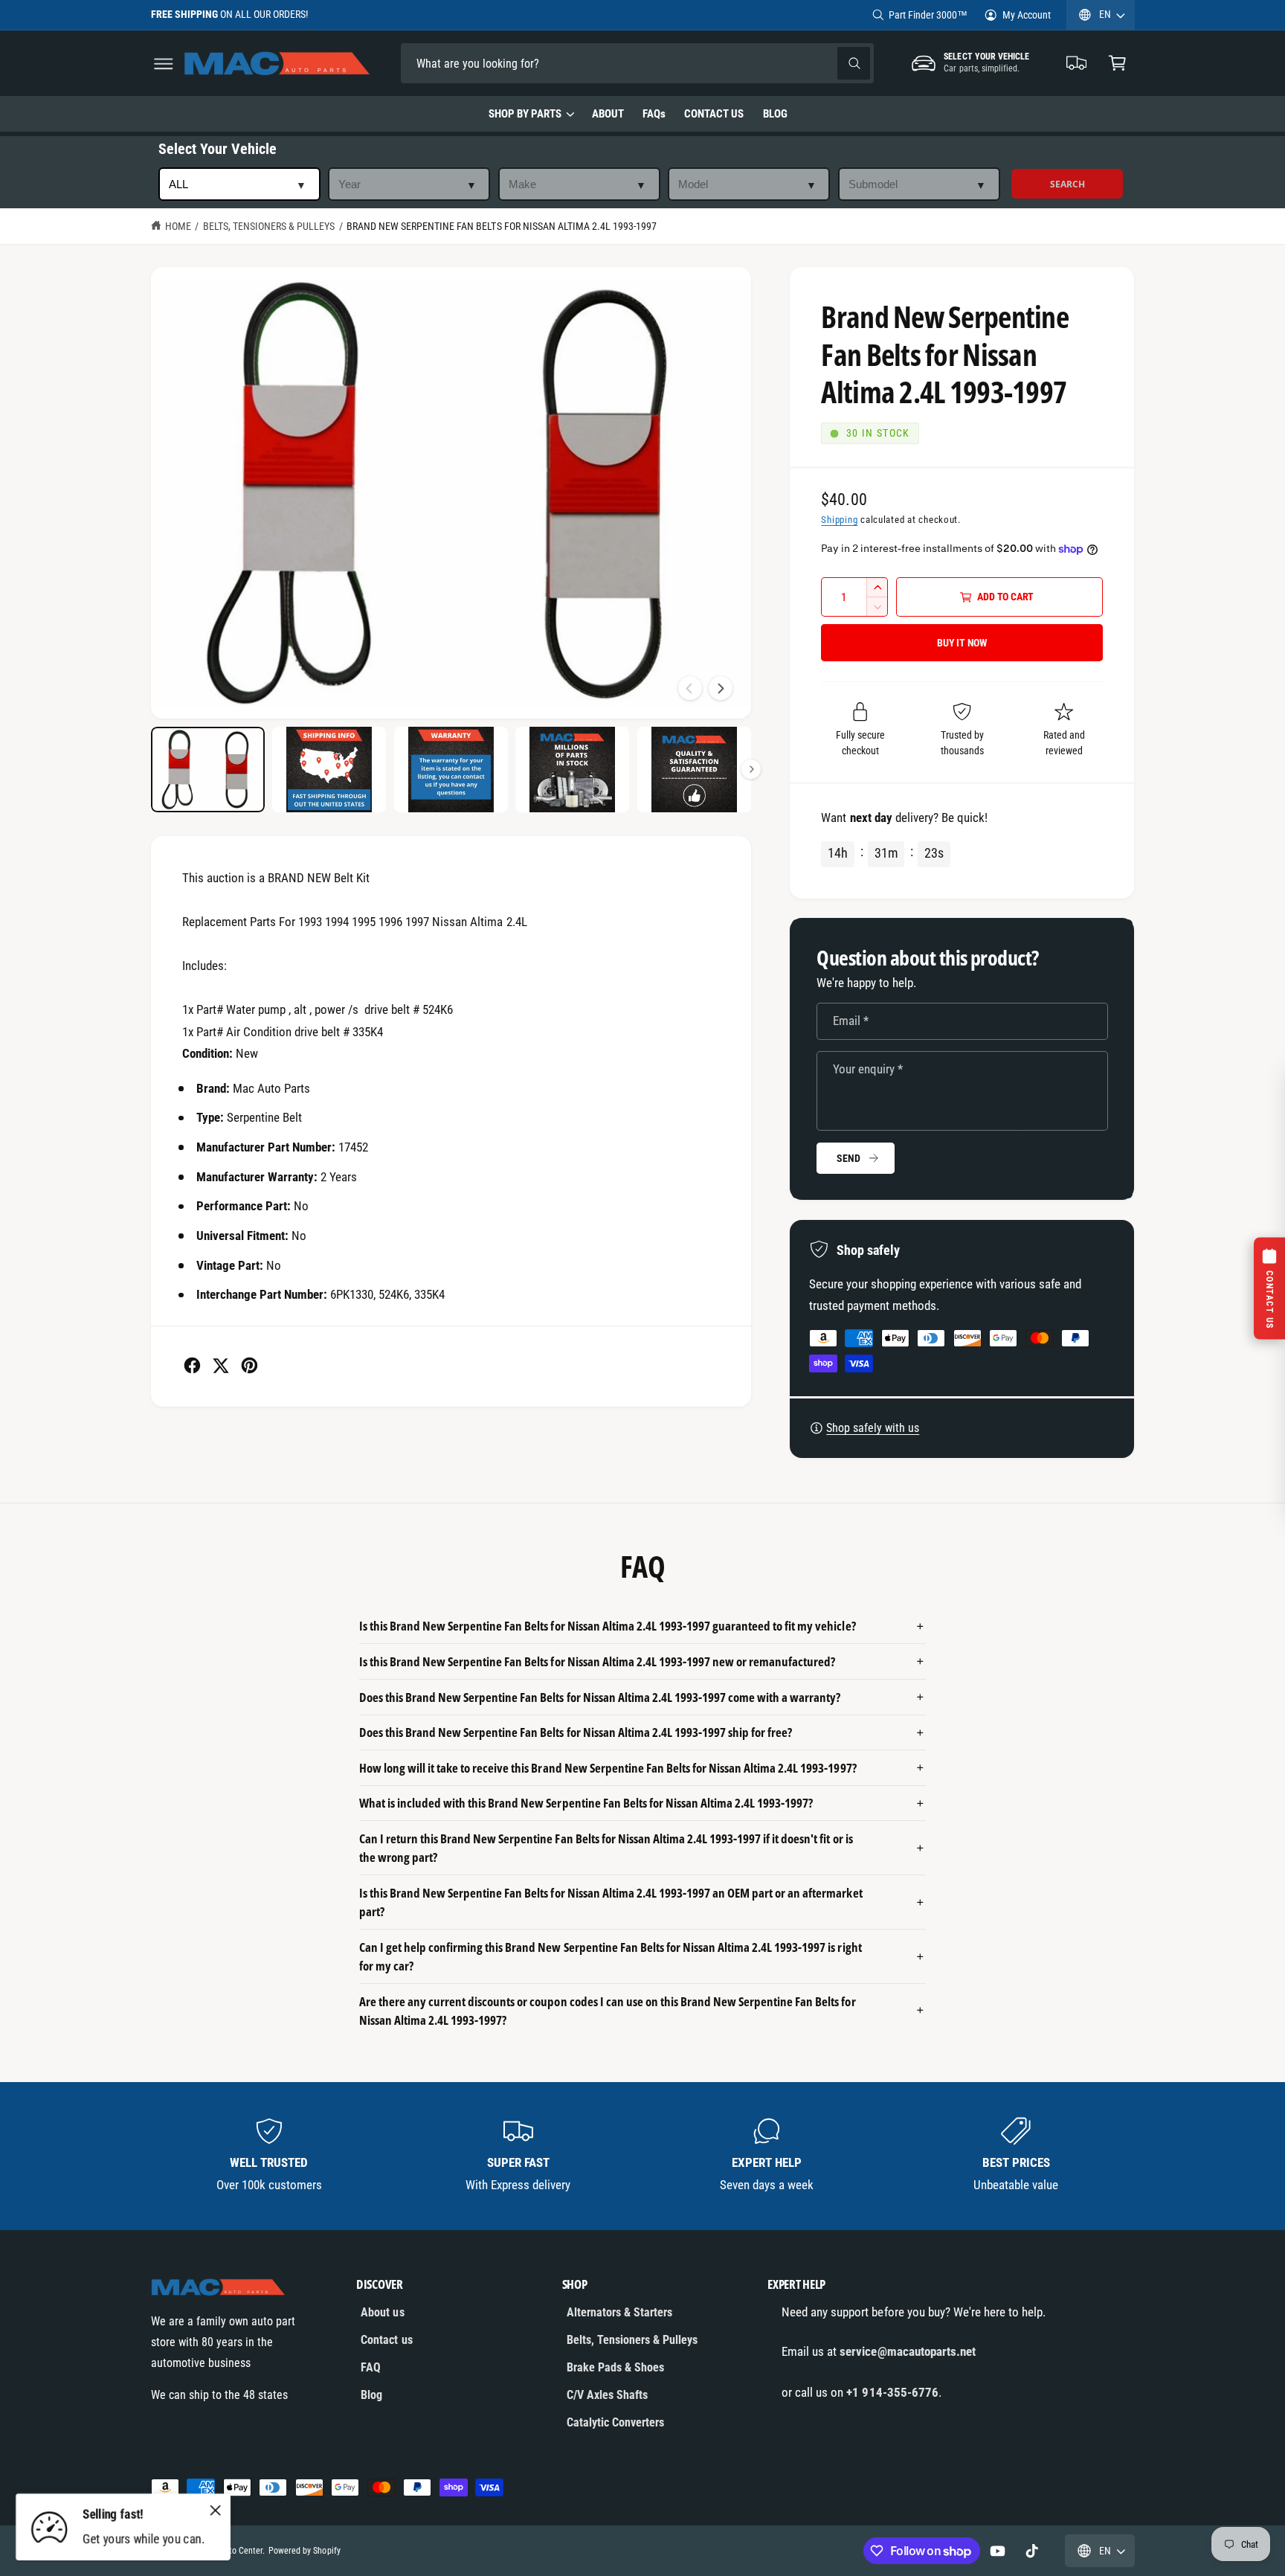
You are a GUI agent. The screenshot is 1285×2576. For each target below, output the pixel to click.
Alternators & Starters (619, 2312)
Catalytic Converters (615, 2422)
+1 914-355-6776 (892, 2392)
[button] (163, 64)
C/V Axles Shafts (607, 2395)
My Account (1027, 15)
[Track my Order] (1077, 64)
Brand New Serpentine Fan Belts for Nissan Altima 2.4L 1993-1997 (502, 226)
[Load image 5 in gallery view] (694, 770)
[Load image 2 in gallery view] (329, 770)
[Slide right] (721, 688)
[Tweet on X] (220, 1365)
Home (178, 226)
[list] (643, 2156)
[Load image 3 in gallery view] (451, 770)
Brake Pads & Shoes (615, 2367)
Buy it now (962, 643)
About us (382, 2312)
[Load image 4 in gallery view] (572, 770)
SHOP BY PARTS (525, 114)
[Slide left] (690, 688)
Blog (371, 2395)
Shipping (839, 520)
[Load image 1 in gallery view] (208, 770)
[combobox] (505, 64)
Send (848, 1158)
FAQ (371, 2367)
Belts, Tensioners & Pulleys (269, 226)
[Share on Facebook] (192, 1365)
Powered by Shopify (304, 2551)
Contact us (386, 2340)
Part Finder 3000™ (928, 15)
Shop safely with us (873, 1428)
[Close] (216, 2510)
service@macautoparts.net (907, 2351)
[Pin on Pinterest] (249, 1365)
